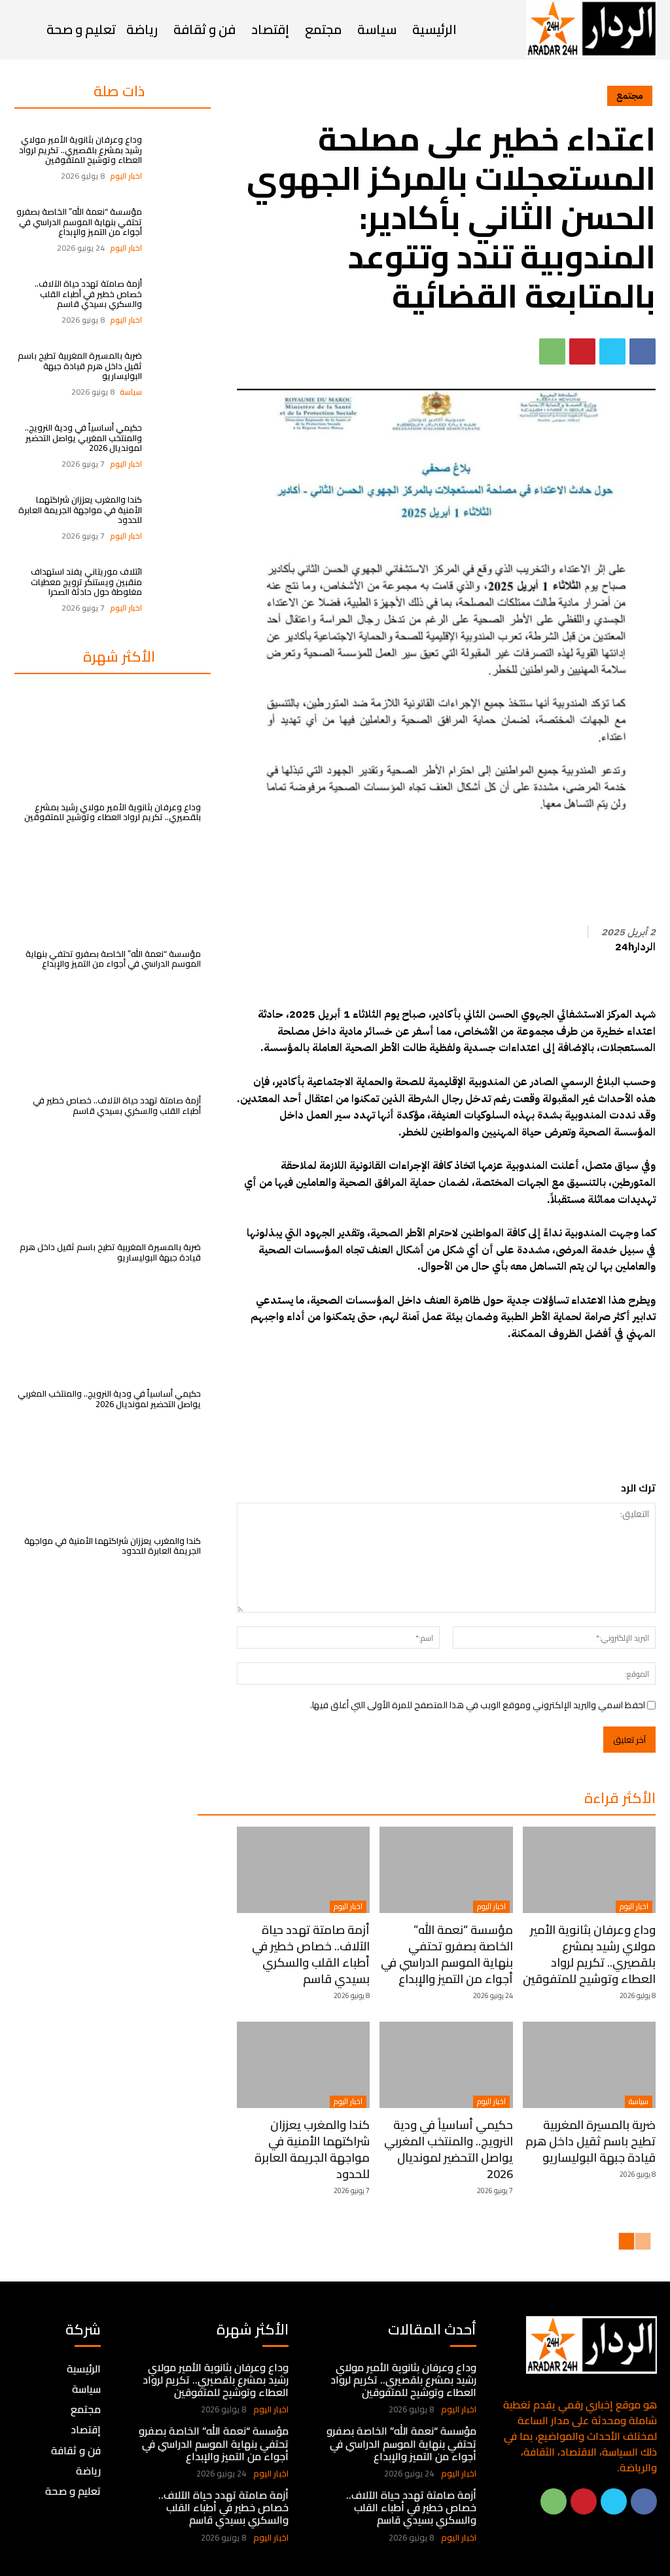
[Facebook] (643, 351)
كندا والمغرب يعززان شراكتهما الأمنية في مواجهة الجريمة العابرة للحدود (80, 510)
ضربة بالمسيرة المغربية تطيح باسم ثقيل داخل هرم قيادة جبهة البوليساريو (80, 366)
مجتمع (630, 96)
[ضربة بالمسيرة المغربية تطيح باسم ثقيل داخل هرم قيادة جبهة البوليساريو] (181, 374)
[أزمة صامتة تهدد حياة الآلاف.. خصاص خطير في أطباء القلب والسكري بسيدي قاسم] (181, 302)
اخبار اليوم (126, 176)
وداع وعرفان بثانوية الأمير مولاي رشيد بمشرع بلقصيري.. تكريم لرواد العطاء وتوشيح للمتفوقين (80, 150)
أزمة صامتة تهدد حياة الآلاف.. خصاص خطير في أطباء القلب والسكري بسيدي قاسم (88, 294)
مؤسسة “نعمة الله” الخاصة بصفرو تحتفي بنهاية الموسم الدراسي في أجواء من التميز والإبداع (79, 222)
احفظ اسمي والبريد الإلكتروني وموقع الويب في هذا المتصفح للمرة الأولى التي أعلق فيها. (478, 1705)
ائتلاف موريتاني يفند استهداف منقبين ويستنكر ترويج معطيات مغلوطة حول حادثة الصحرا (86, 581)
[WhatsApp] (552, 351)
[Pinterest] (582, 351)
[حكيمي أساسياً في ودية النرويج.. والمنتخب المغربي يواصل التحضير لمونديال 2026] (181, 446)
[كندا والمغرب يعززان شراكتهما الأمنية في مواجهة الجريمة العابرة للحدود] (181, 518)
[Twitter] (612, 351)
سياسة (131, 392)
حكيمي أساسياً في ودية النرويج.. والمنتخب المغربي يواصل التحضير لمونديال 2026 (83, 438)
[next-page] (626, 2241)
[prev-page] (643, 2241)
